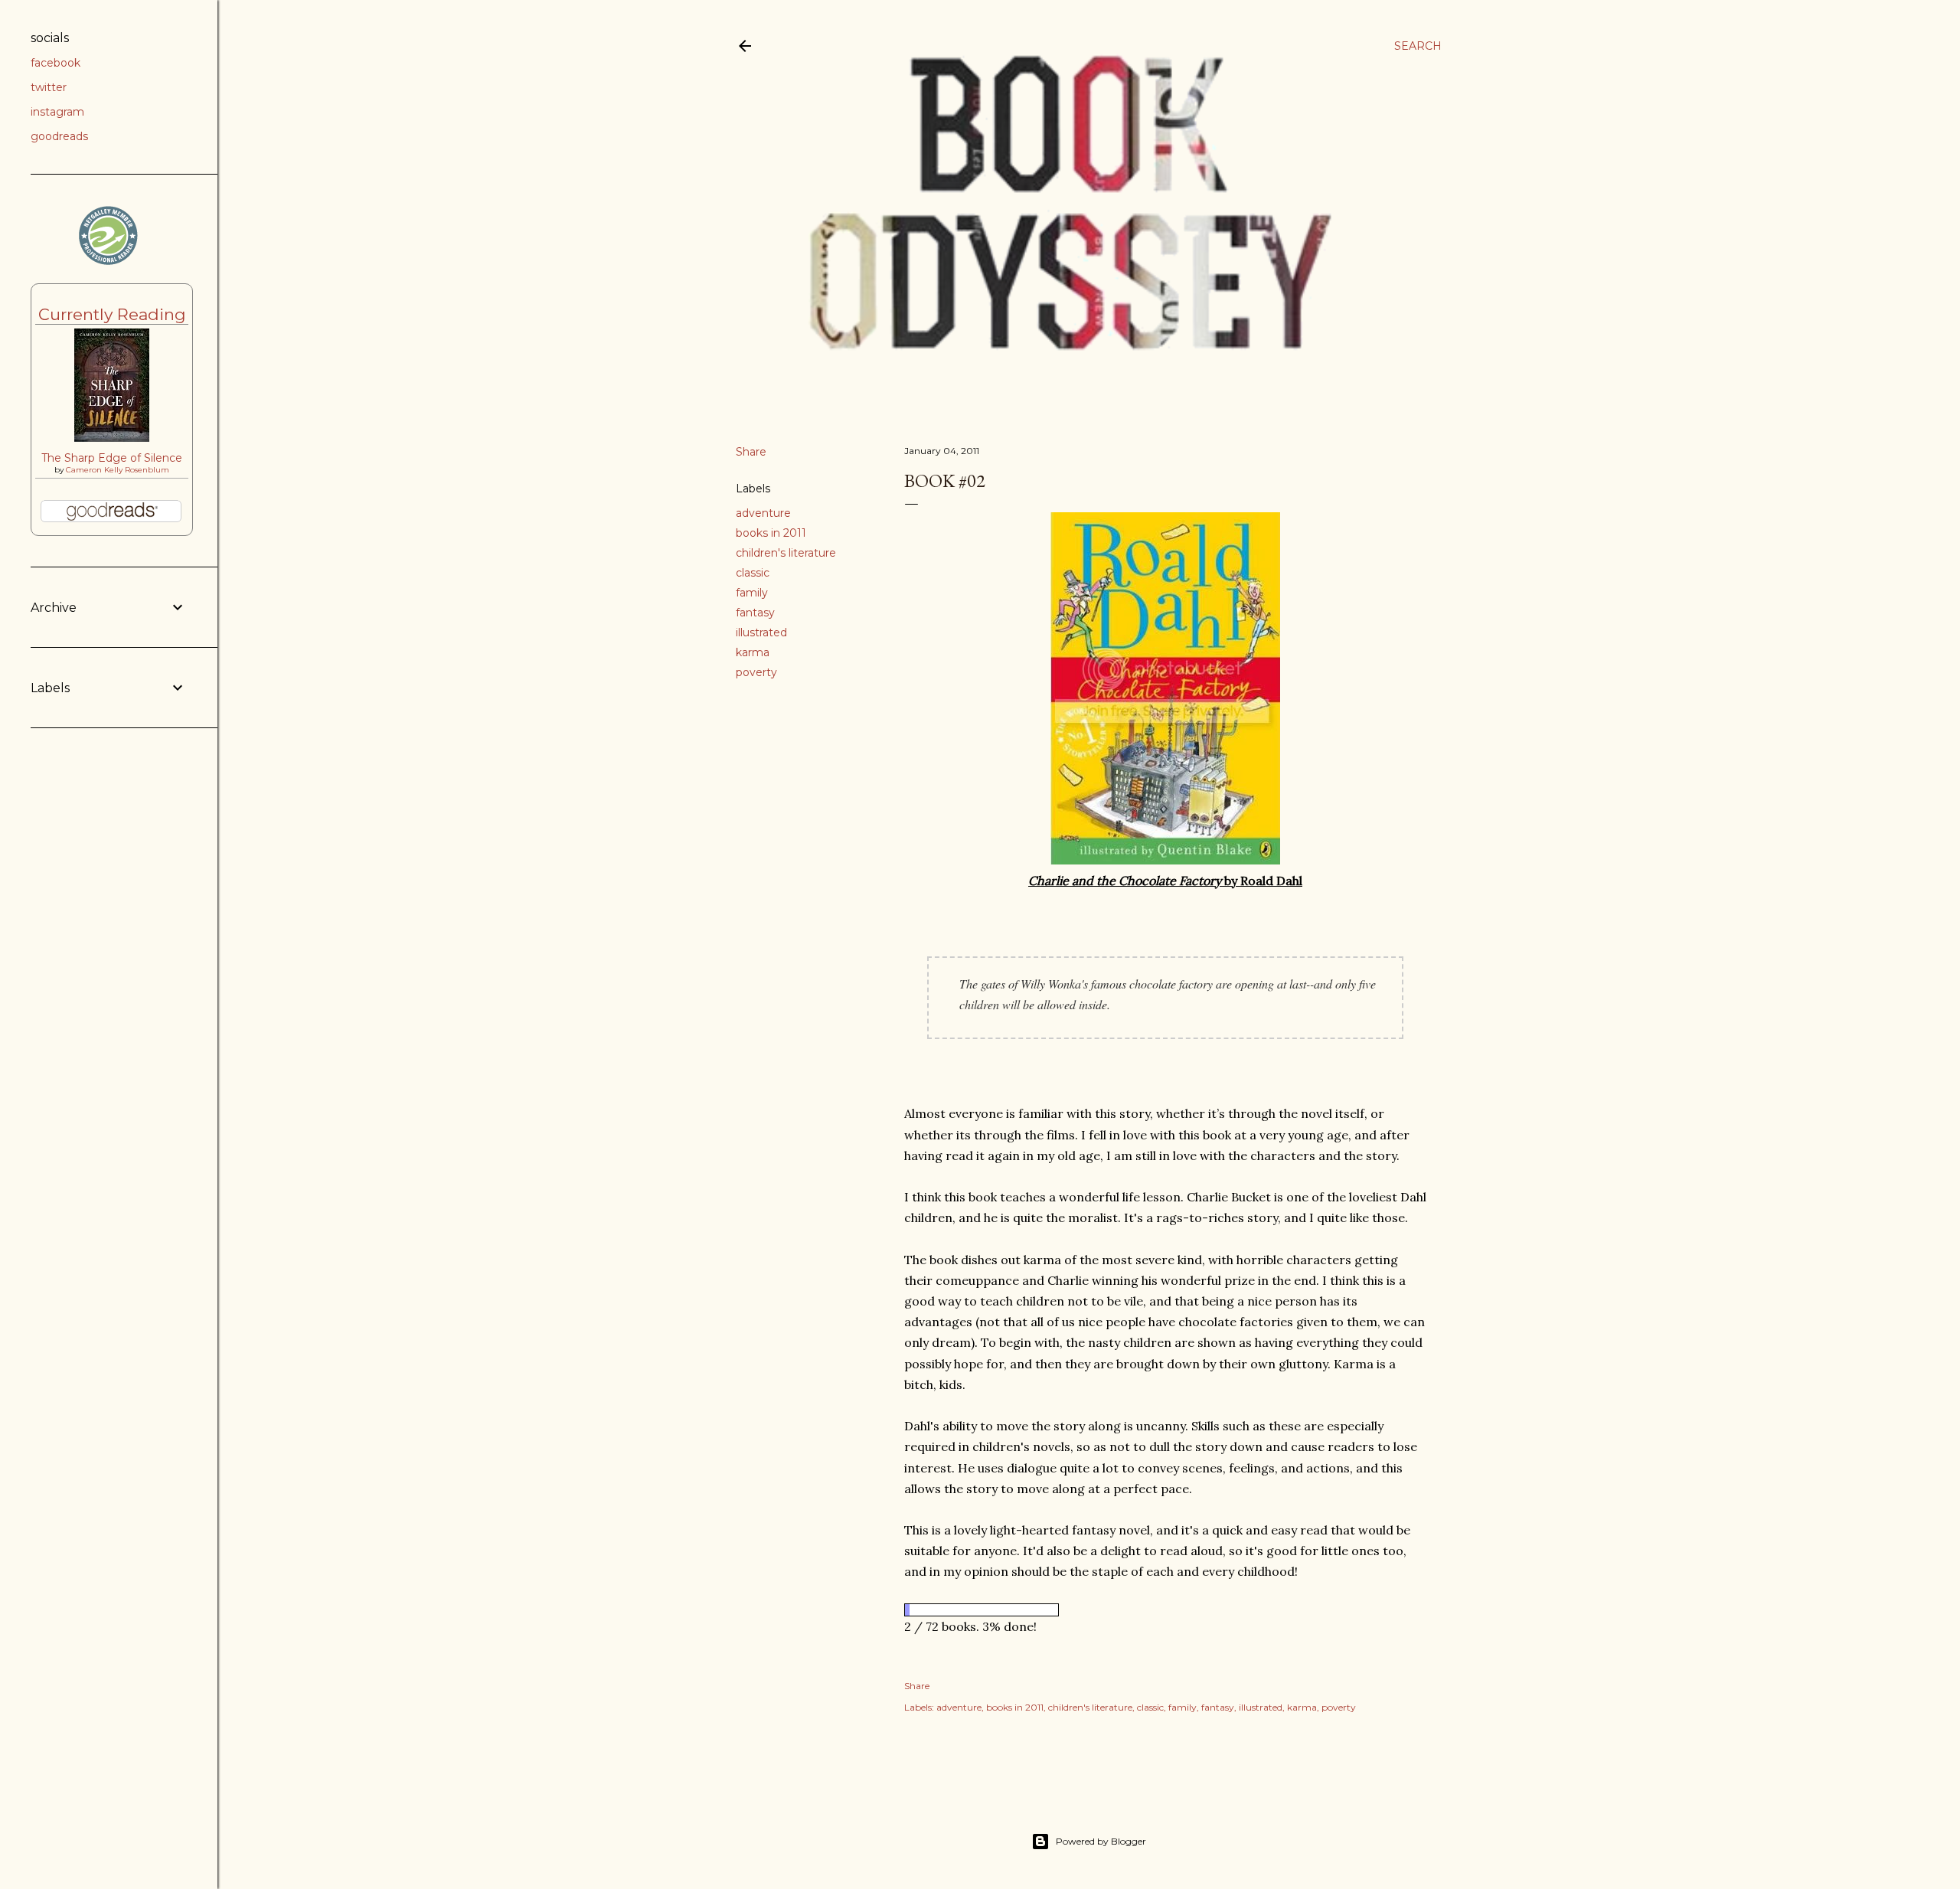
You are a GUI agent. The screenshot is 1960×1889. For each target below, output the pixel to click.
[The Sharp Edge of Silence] (112, 438)
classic (753, 573)
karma (753, 652)
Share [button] (751, 452)
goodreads (59, 136)
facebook (56, 63)
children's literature (786, 553)
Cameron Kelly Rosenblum (118, 470)
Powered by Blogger (1101, 1841)
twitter (49, 87)
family (752, 593)
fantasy (755, 613)
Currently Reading (112, 314)
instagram (57, 112)
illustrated (761, 632)
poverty (756, 672)
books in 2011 (771, 533)
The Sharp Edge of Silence (112, 458)
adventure (763, 513)
